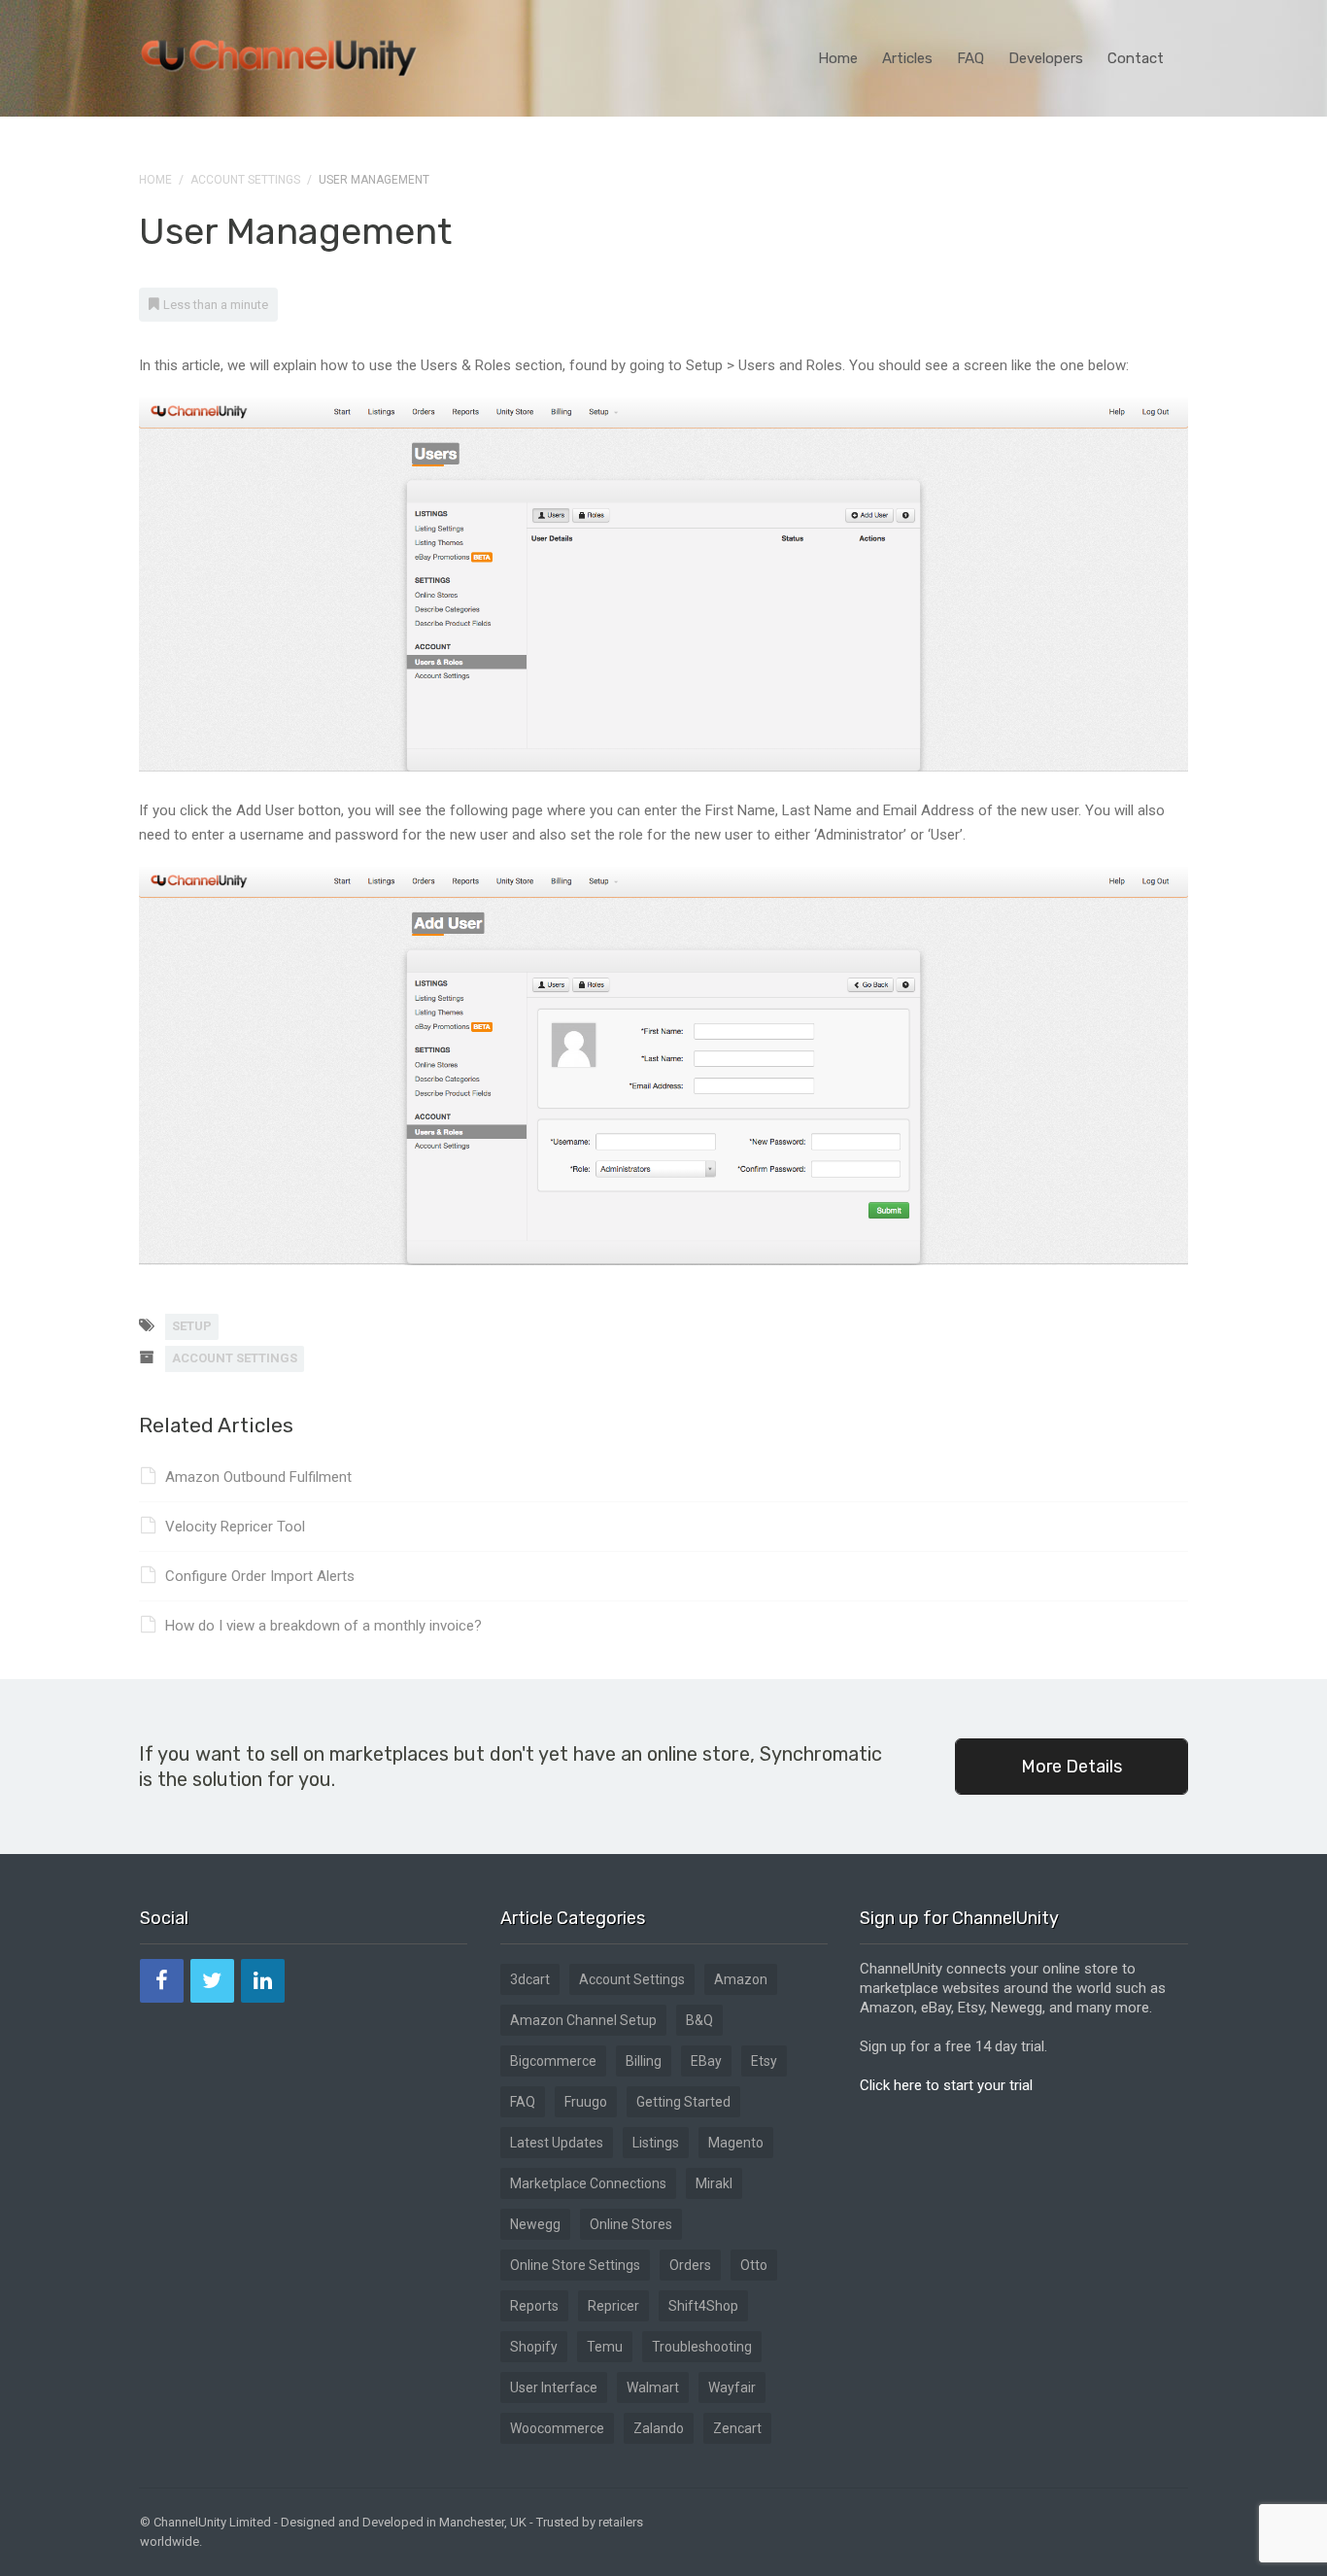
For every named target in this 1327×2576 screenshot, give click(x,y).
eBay (706, 2061)
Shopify (534, 2347)
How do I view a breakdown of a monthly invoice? (323, 1626)
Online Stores (631, 2224)
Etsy (764, 2061)
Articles (907, 58)
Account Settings (245, 180)
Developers (1046, 58)
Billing (644, 2061)
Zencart (737, 2428)
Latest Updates (557, 2143)
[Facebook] (162, 1981)
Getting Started (683, 2102)
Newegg (535, 2224)
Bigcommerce (553, 2061)
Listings (656, 2143)
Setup (192, 1326)
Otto (754, 2265)
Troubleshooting (702, 2347)
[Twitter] (212, 1981)
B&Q (699, 2020)
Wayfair (732, 2387)
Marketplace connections (588, 2183)
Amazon (741, 1979)
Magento (736, 2143)
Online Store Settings (575, 2265)
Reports (534, 2306)
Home (838, 58)
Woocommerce (557, 2428)
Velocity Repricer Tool (235, 1527)
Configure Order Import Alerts (260, 1576)
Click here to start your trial (946, 2085)
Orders (690, 2265)
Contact (1136, 58)
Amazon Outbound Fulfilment (258, 1477)
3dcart (530, 1979)
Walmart (653, 2387)
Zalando (659, 2428)
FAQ (970, 58)
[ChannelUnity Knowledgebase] (280, 52)
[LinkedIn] (263, 1981)
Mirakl (714, 2183)
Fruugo (586, 2102)
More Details (1072, 1767)
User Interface (554, 2387)
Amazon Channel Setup (583, 2020)
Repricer (613, 2306)
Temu (605, 2347)
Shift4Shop (703, 2306)
